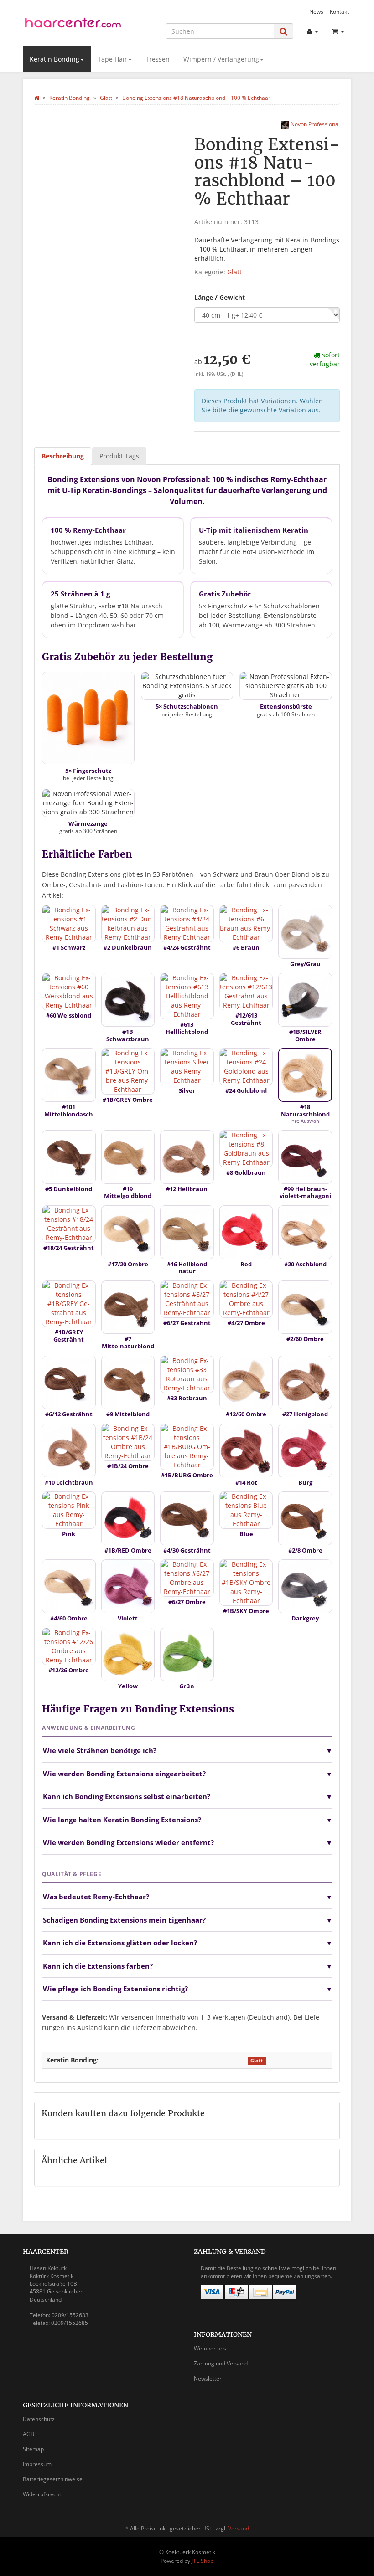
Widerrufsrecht (42, 2494)
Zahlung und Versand (221, 2363)
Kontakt (339, 11)
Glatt (234, 272)
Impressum (37, 2464)
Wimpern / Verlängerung (221, 59)
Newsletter (208, 2378)
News (316, 11)
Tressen (158, 59)
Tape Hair (112, 59)
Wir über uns (210, 2348)
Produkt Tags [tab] (119, 456)
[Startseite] (37, 98)
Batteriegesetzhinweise (53, 2479)
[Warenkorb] (338, 31)
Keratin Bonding (55, 59)
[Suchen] (283, 31)
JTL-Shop (203, 2561)
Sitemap (33, 2449)
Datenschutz (39, 2419)
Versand (239, 2528)
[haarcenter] (73, 24)
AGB (29, 2434)
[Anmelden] (313, 31)
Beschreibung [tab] (63, 456)
